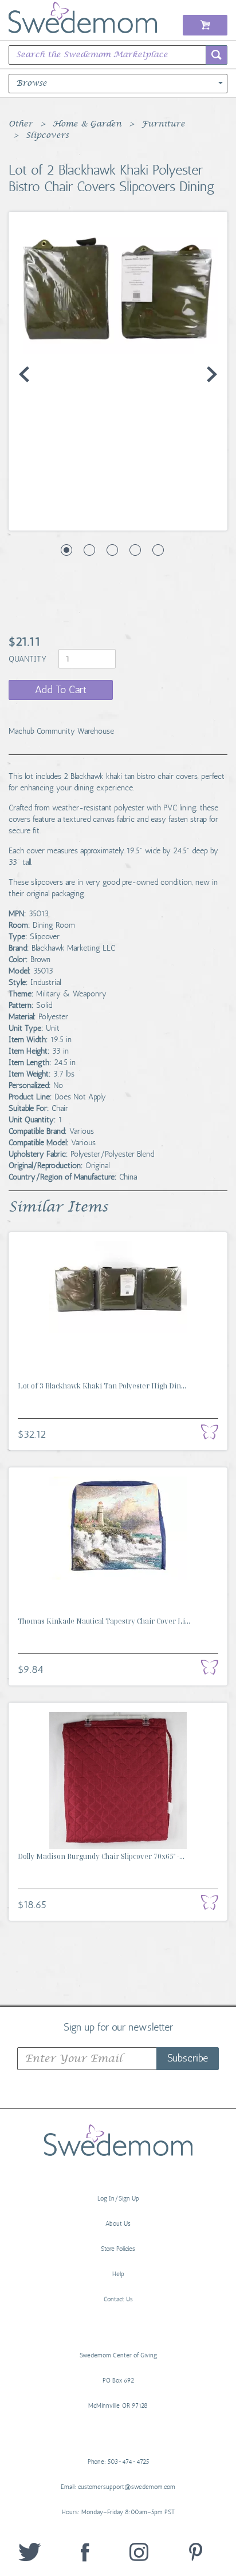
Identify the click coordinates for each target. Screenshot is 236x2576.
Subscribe (188, 2058)
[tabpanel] (118, 288)
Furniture (163, 124)
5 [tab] (158, 550)
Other (21, 124)
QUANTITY (29, 659)
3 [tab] (112, 550)
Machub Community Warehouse (61, 731)
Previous (24, 374)
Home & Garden (87, 124)
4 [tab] (135, 550)
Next (212, 374)
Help (118, 2274)
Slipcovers (47, 136)
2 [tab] (89, 550)
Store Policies (118, 2249)
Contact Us (118, 2299)
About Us (118, 2224)
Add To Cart (61, 690)
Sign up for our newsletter (118, 2027)
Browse (32, 84)
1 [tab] (66, 550)
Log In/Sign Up (118, 2199)
